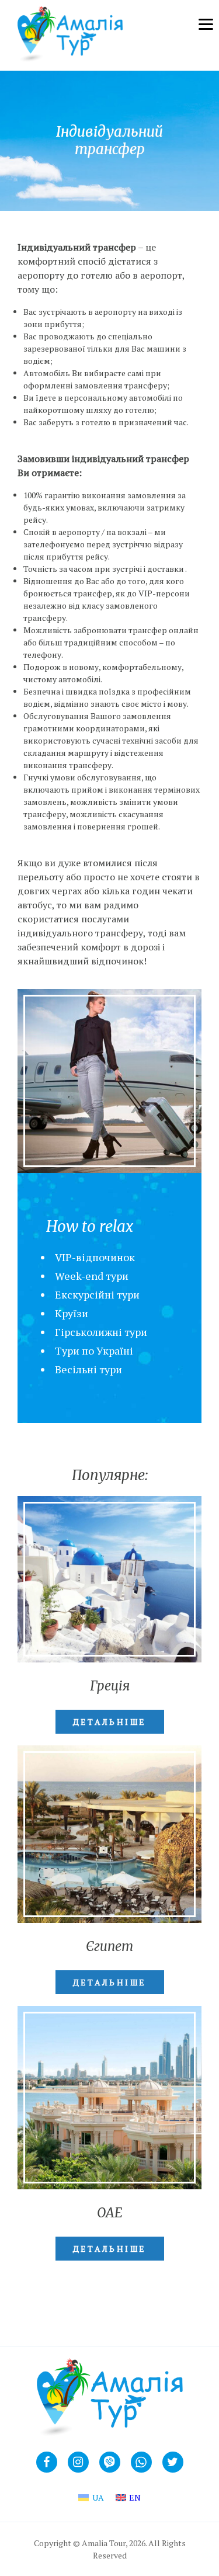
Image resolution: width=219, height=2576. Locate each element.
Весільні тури (88, 1369)
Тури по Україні (94, 1351)
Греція (110, 1686)
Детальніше (110, 1722)
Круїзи (72, 1313)
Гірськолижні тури (101, 1332)
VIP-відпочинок (95, 1257)
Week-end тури (92, 1276)
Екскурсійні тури (97, 1294)
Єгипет (109, 1946)
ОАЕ (110, 2213)
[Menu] (204, 23)
